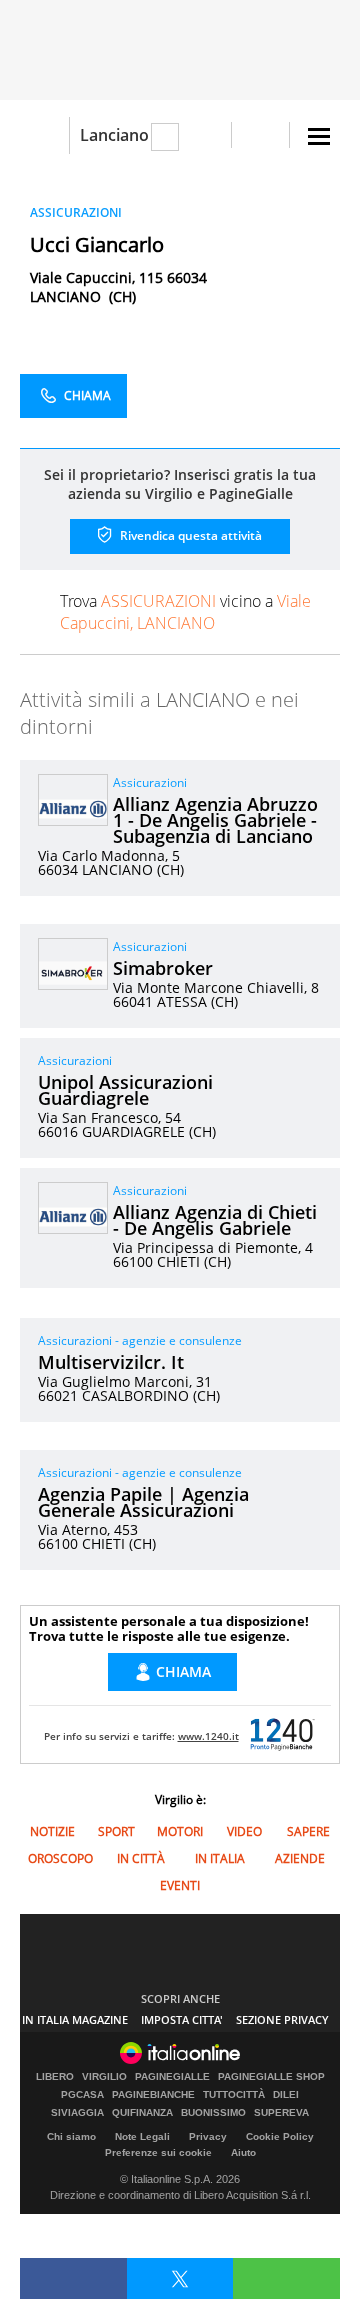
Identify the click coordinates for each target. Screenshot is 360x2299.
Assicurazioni (150, 782)
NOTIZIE (52, 1831)
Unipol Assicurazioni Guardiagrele (125, 1090)
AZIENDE (300, 1858)
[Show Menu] (319, 136)
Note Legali (142, 2136)
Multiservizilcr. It (111, 1362)
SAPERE (308, 1831)
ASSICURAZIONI (76, 212)
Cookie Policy (280, 2136)
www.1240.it (208, 1736)
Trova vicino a (185, 612)
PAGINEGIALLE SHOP (271, 2077)
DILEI (286, 2095)
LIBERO (55, 2077)
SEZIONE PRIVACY (282, 2019)
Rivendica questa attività (189, 535)
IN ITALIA (220, 1858)
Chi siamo (71, 2136)
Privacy (208, 2136)
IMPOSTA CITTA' (182, 2019)
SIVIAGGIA (77, 2113)
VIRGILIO (104, 2077)
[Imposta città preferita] (44, 135)
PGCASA (82, 2095)
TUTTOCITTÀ (234, 2095)
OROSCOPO (60, 1858)
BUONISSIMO (213, 2113)
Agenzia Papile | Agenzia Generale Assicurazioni (143, 1502)
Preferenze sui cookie (158, 2152)
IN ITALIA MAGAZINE (75, 2019)
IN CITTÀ (141, 1858)
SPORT (116, 1831)
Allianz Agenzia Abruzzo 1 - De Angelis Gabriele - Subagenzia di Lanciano (215, 820)
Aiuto (243, 2152)
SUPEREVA (281, 2113)
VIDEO (244, 1831)
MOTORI (180, 1831)
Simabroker (163, 968)
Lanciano (114, 135)
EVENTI (180, 1885)
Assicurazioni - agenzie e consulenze (140, 1340)
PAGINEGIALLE (172, 2077)
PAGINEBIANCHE (153, 2095)
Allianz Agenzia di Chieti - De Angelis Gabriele (215, 1220)
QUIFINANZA (142, 2113)
